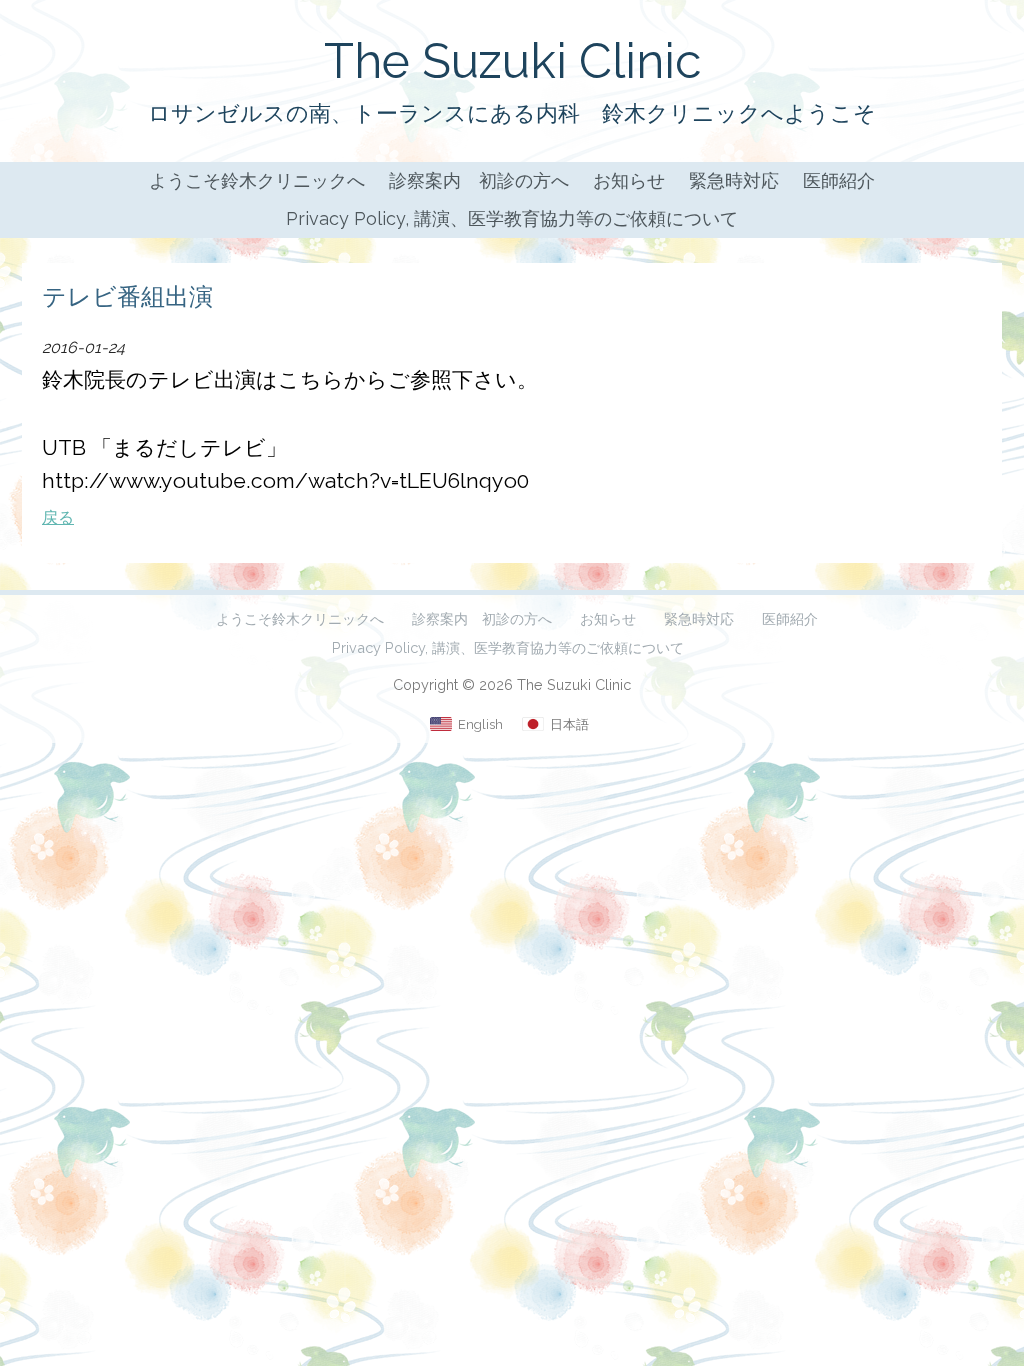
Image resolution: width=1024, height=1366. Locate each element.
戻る (58, 517)
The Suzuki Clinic (512, 61)
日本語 (569, 724)
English (480, 724)
